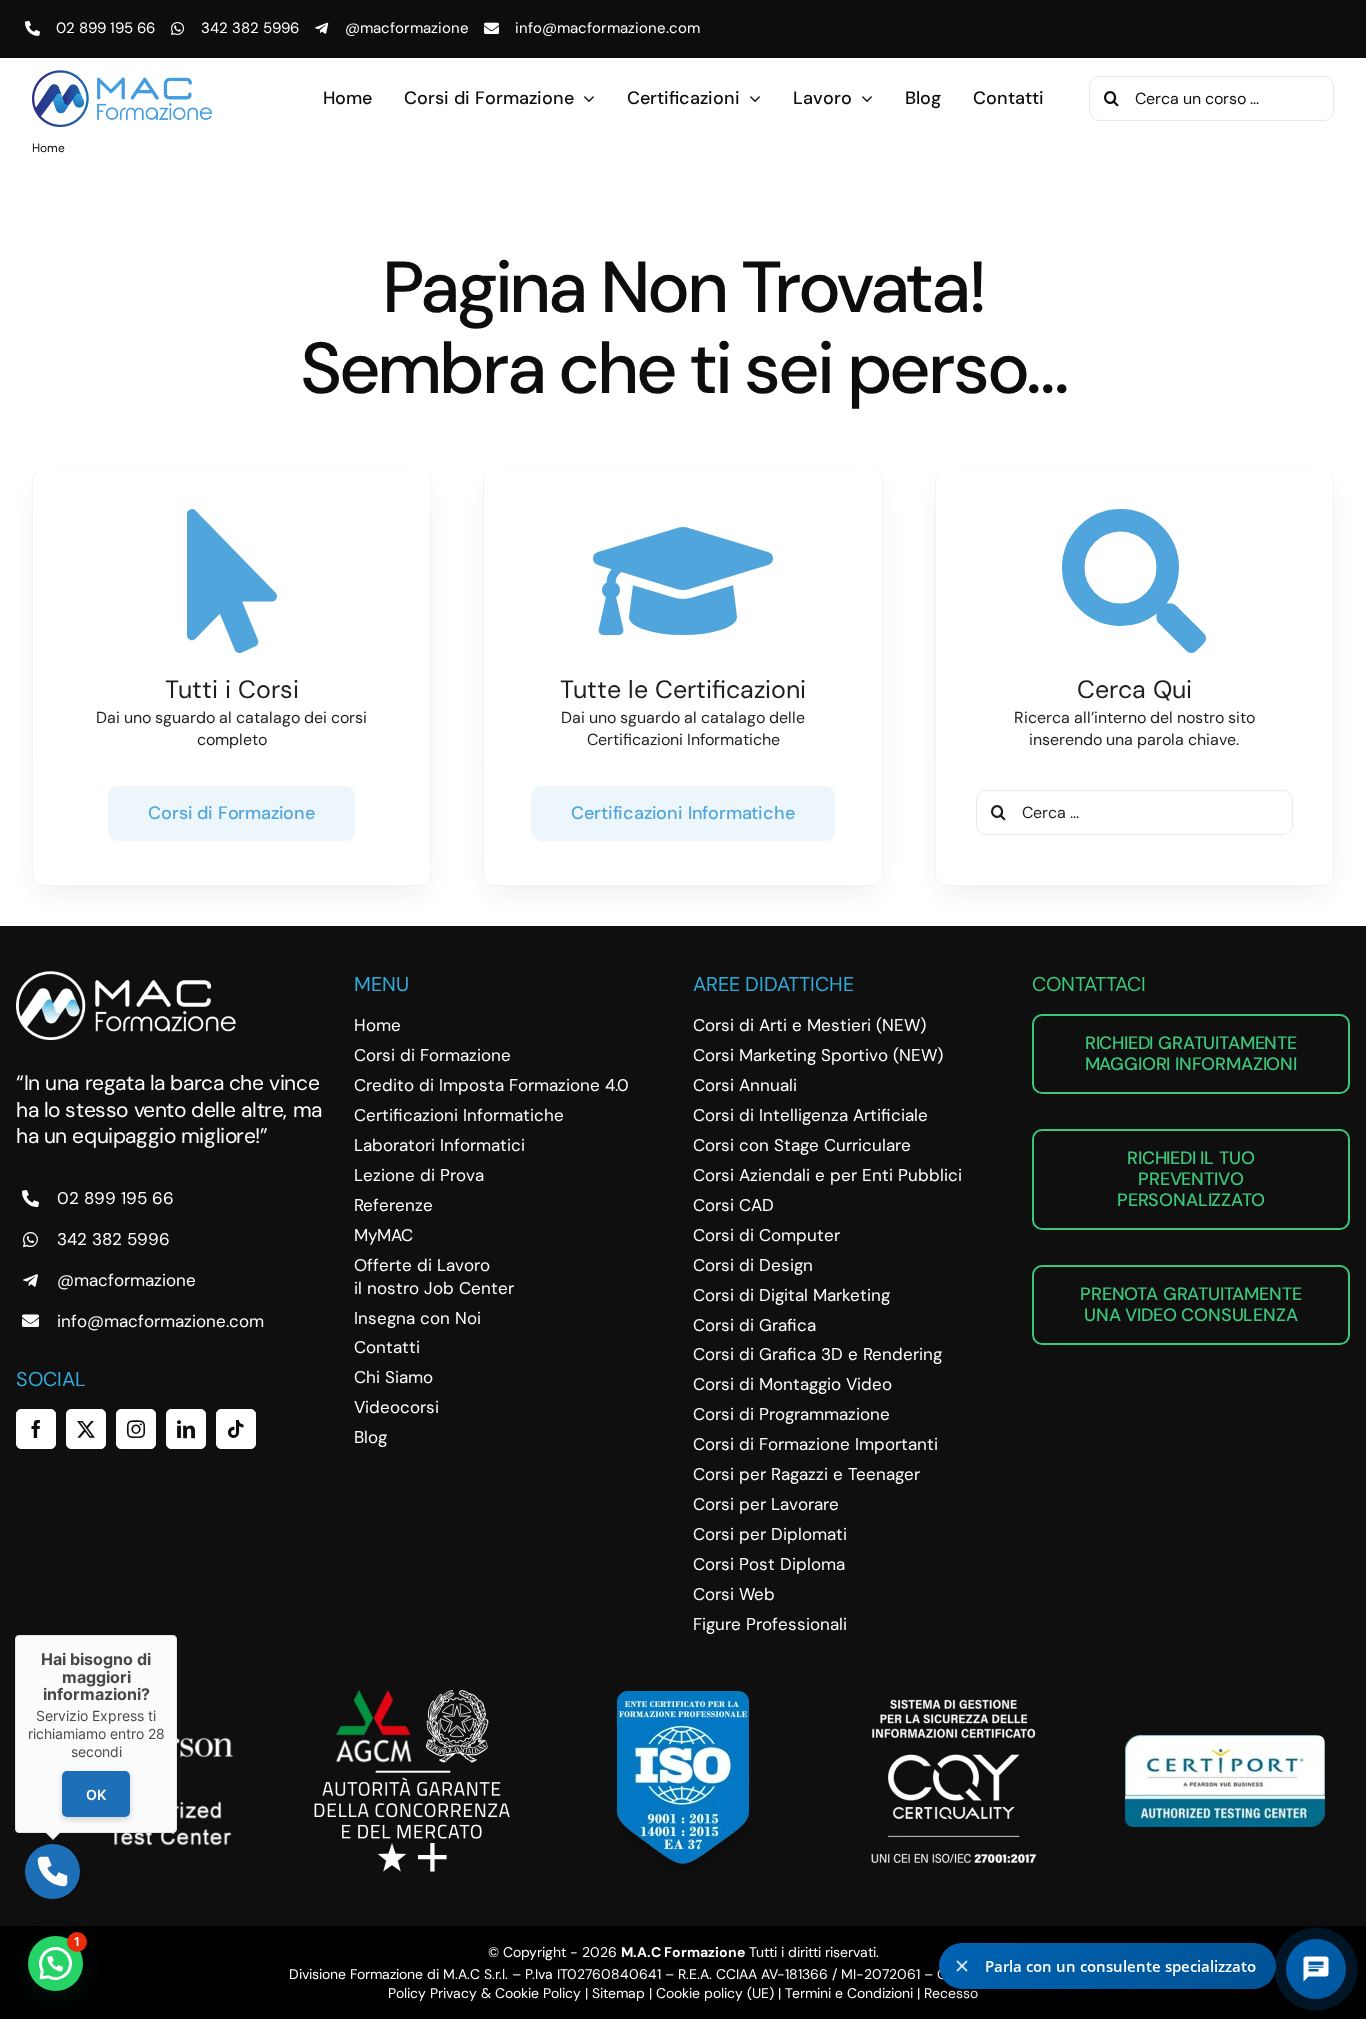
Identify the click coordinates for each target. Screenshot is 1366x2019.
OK (96, 1794)
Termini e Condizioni (849, 1993)
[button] (55, 1963)
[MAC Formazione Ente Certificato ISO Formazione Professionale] (683, 1698)
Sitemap (618, 1993)
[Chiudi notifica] (962, 1966)
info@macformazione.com (607, 28)
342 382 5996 (250, 28)
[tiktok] (236, 1429)
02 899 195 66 (105, 28)
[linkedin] (186, 1429)
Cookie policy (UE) (715, 1993)
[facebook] (36, 1429)
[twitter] (86, 1429)
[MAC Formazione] (126, 978)
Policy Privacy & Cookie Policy (484, 1993)
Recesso (951, 1993)
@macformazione (407, 28)
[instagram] (136, 1429)
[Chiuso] (177, 1635)
